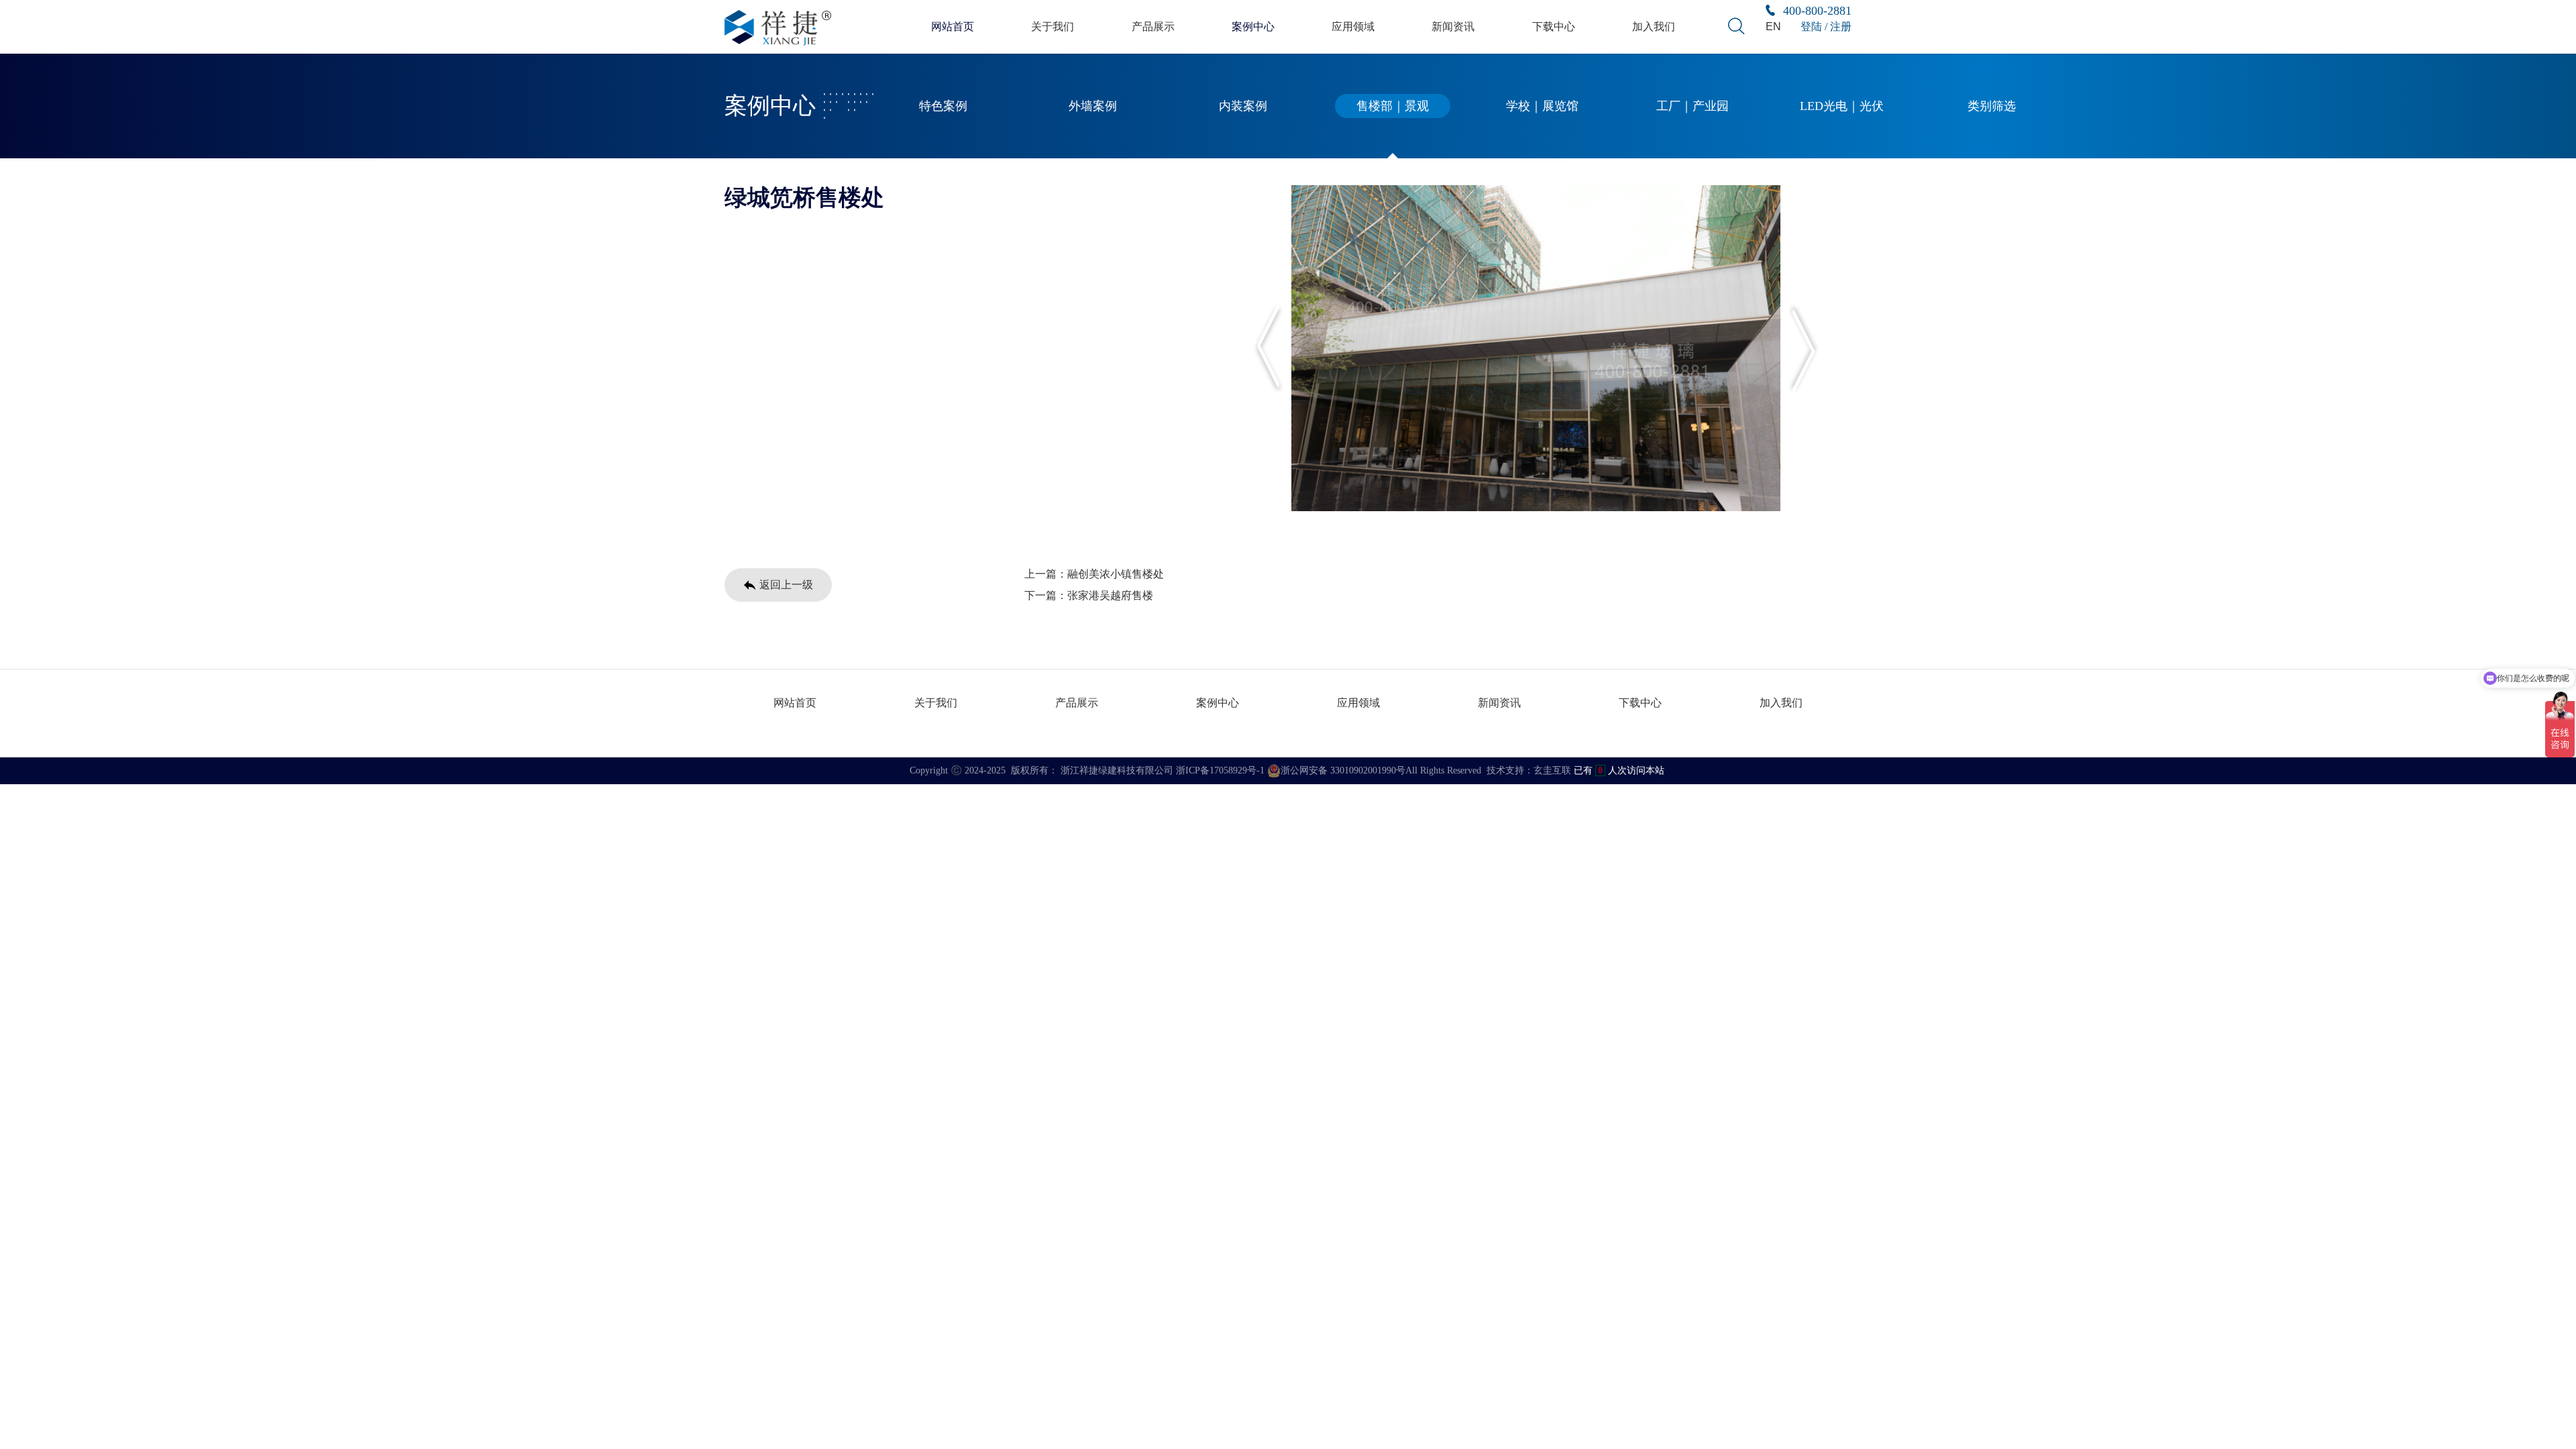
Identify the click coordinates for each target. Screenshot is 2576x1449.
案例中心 (1253, 26)
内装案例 (1243, 106)
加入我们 (1654, 26)
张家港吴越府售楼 (1110, 595)
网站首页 (953, 26)
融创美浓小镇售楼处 (1116, 574)
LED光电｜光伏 (1842, 106)
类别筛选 (1992, 106)
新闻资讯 (1453, 26)
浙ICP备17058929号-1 (1220, 770)
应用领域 (1353, 26)
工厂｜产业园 (1693, 106)
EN (1773, 26)
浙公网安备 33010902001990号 (1343, 770)
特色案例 (943, 106)
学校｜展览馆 (1542, 106)
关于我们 (1053, 26)
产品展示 (1153, 26)
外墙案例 (1093, 106)
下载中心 (1554, 26)
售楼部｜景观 (1393, 106)
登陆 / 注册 (1826, 26)
